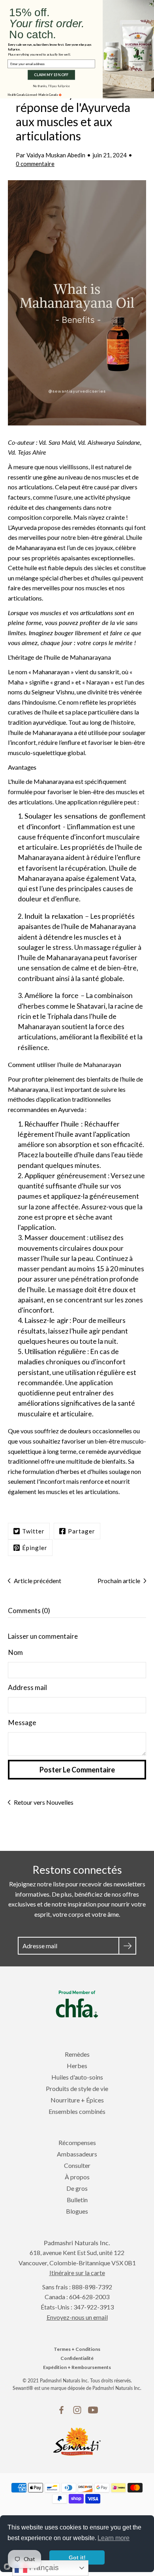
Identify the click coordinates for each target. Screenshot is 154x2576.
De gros (77, 2188)
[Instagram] (77, 2410)
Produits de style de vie (77, 2088)
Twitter (33, 1531)
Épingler (35, 1548)
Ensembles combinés (77, 2111)
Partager (82, 1531)
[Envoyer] (127, 1946)
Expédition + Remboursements (77, 2367)
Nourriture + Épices (77, 2100)
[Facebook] (61, 2410)
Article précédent (38, 1581)
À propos (77, 2177)
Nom (15, 1652)
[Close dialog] (150, 4)
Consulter (77, 2165)
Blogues (77, 2211)
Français (43, 2568)
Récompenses (77, 2142)
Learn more (114, 2538)
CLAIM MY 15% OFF (51, 75)
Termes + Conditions (77, 2349)
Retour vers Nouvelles (44, 1802)
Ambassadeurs (77, 2154)
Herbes (77, 2066)
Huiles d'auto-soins (77, 2077)
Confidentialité (77, 2358)
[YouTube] (93, 2410)
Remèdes (77, 2054)
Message (22, 1723)
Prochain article (119, 1581)
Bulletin (77, 2200)
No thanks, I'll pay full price (52, 86)
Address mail (27, 1687)
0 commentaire (35, 164)
